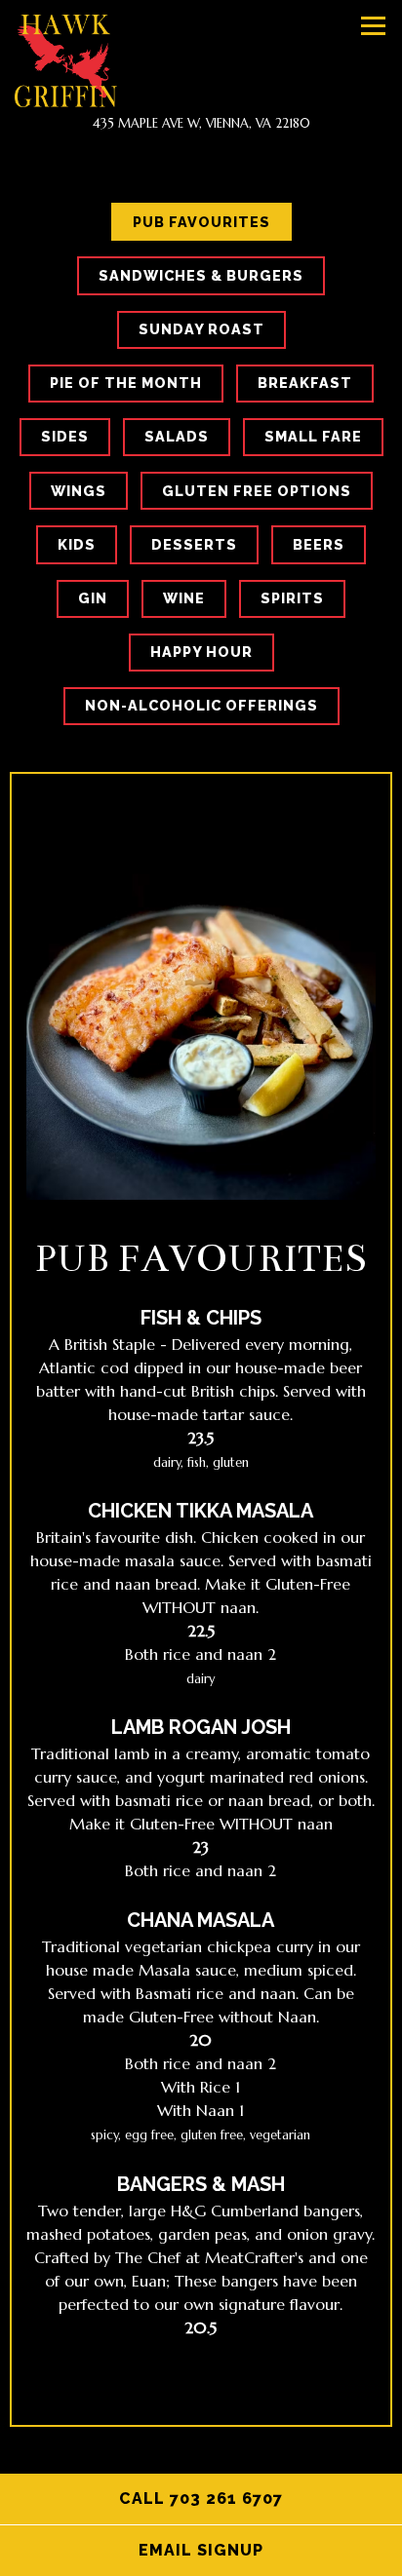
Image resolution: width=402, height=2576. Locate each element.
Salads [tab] (177, 436)
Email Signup (270, 2550)
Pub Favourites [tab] (201, 222)
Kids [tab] (77, 544)
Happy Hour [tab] (201, 652)
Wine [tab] (184, 598)
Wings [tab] (79, 491)
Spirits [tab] (292, 598)
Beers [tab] (319, 544)
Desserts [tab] (194, 544)
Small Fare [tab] (313, 436)
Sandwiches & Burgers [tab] (201, 275)
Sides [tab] (65, 436)
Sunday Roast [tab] (201, 329)
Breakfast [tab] (305, 383)
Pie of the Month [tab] (126, 383)
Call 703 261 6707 (201, 2499)
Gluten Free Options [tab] (257, 491)
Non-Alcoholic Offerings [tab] (201, 705)
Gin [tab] (93, 598)
